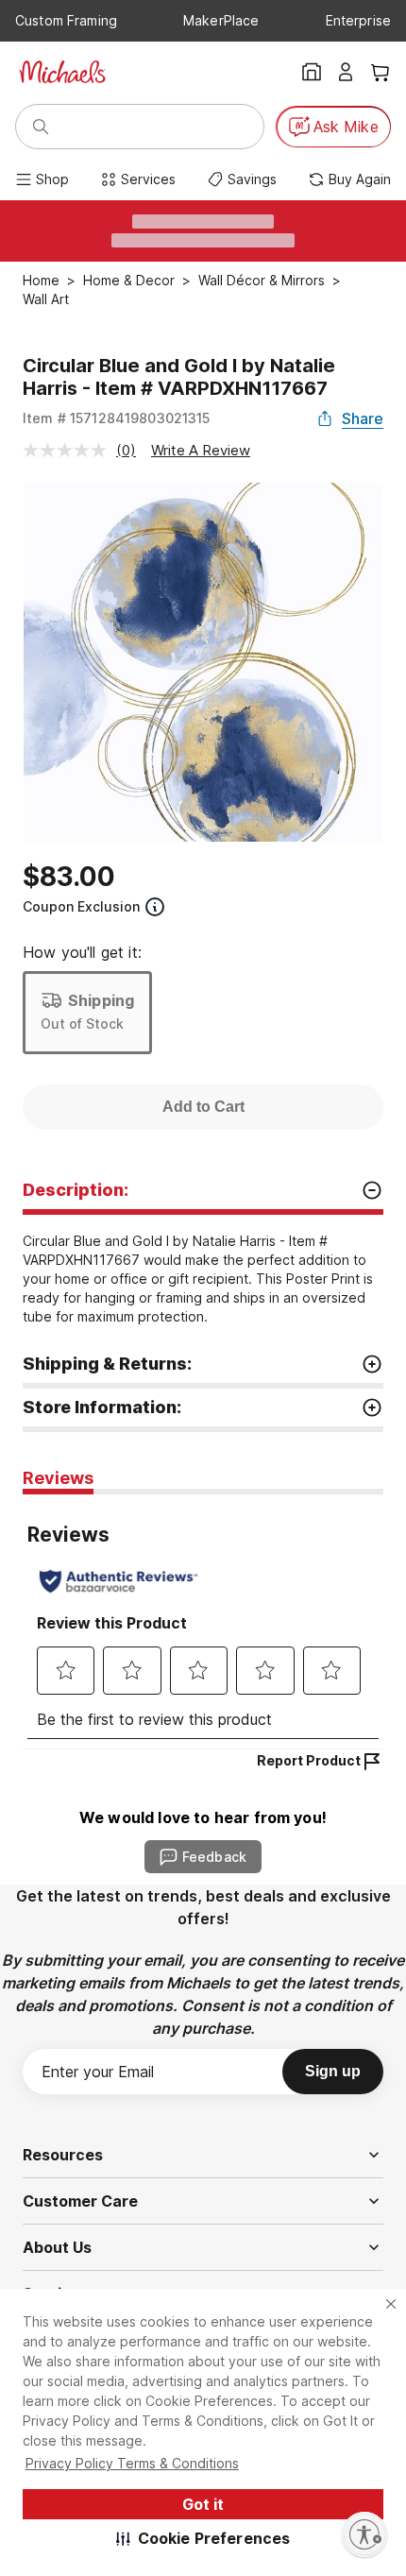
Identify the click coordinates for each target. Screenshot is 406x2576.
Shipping (101, 1000)
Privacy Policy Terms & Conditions (132, 2463)
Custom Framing (66, 20)
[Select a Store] (312, 72)
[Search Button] (41, 127)
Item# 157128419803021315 (117, 418)
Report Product (309, 1760)
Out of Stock (82, 1024)
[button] (203, 2538)
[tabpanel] (203, 1621)
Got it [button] (203, 2504)
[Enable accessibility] (364, 2534)
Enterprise (358, 20)
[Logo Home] (62, 72)
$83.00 (69, 877)
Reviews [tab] (58, 1478)
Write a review (201, 450)
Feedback (214, 1857)
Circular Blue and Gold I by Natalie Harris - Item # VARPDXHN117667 (179, 377)
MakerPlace (221, 20)
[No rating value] (69, 450)
